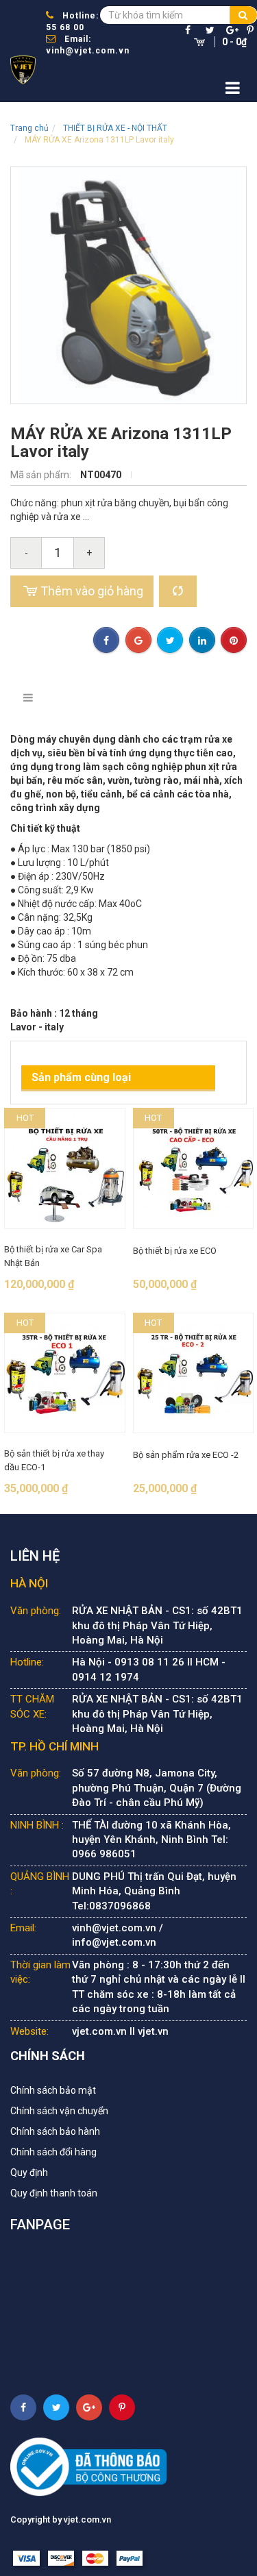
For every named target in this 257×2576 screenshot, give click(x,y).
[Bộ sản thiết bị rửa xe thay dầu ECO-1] (65, 1373)
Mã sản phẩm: (42, 475)
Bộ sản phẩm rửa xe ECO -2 (186, 1455)
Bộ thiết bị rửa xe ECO (175, 1251)
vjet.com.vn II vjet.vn (120, 2031)
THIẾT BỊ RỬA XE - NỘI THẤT (115, 128)
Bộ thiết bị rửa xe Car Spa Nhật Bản (53, 1256)
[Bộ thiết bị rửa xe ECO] (194, 1168)
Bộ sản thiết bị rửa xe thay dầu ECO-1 (54, 1460)
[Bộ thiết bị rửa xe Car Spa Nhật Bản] (65, 1168)
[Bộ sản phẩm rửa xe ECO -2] (194, 1373)
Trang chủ (29, 128)
